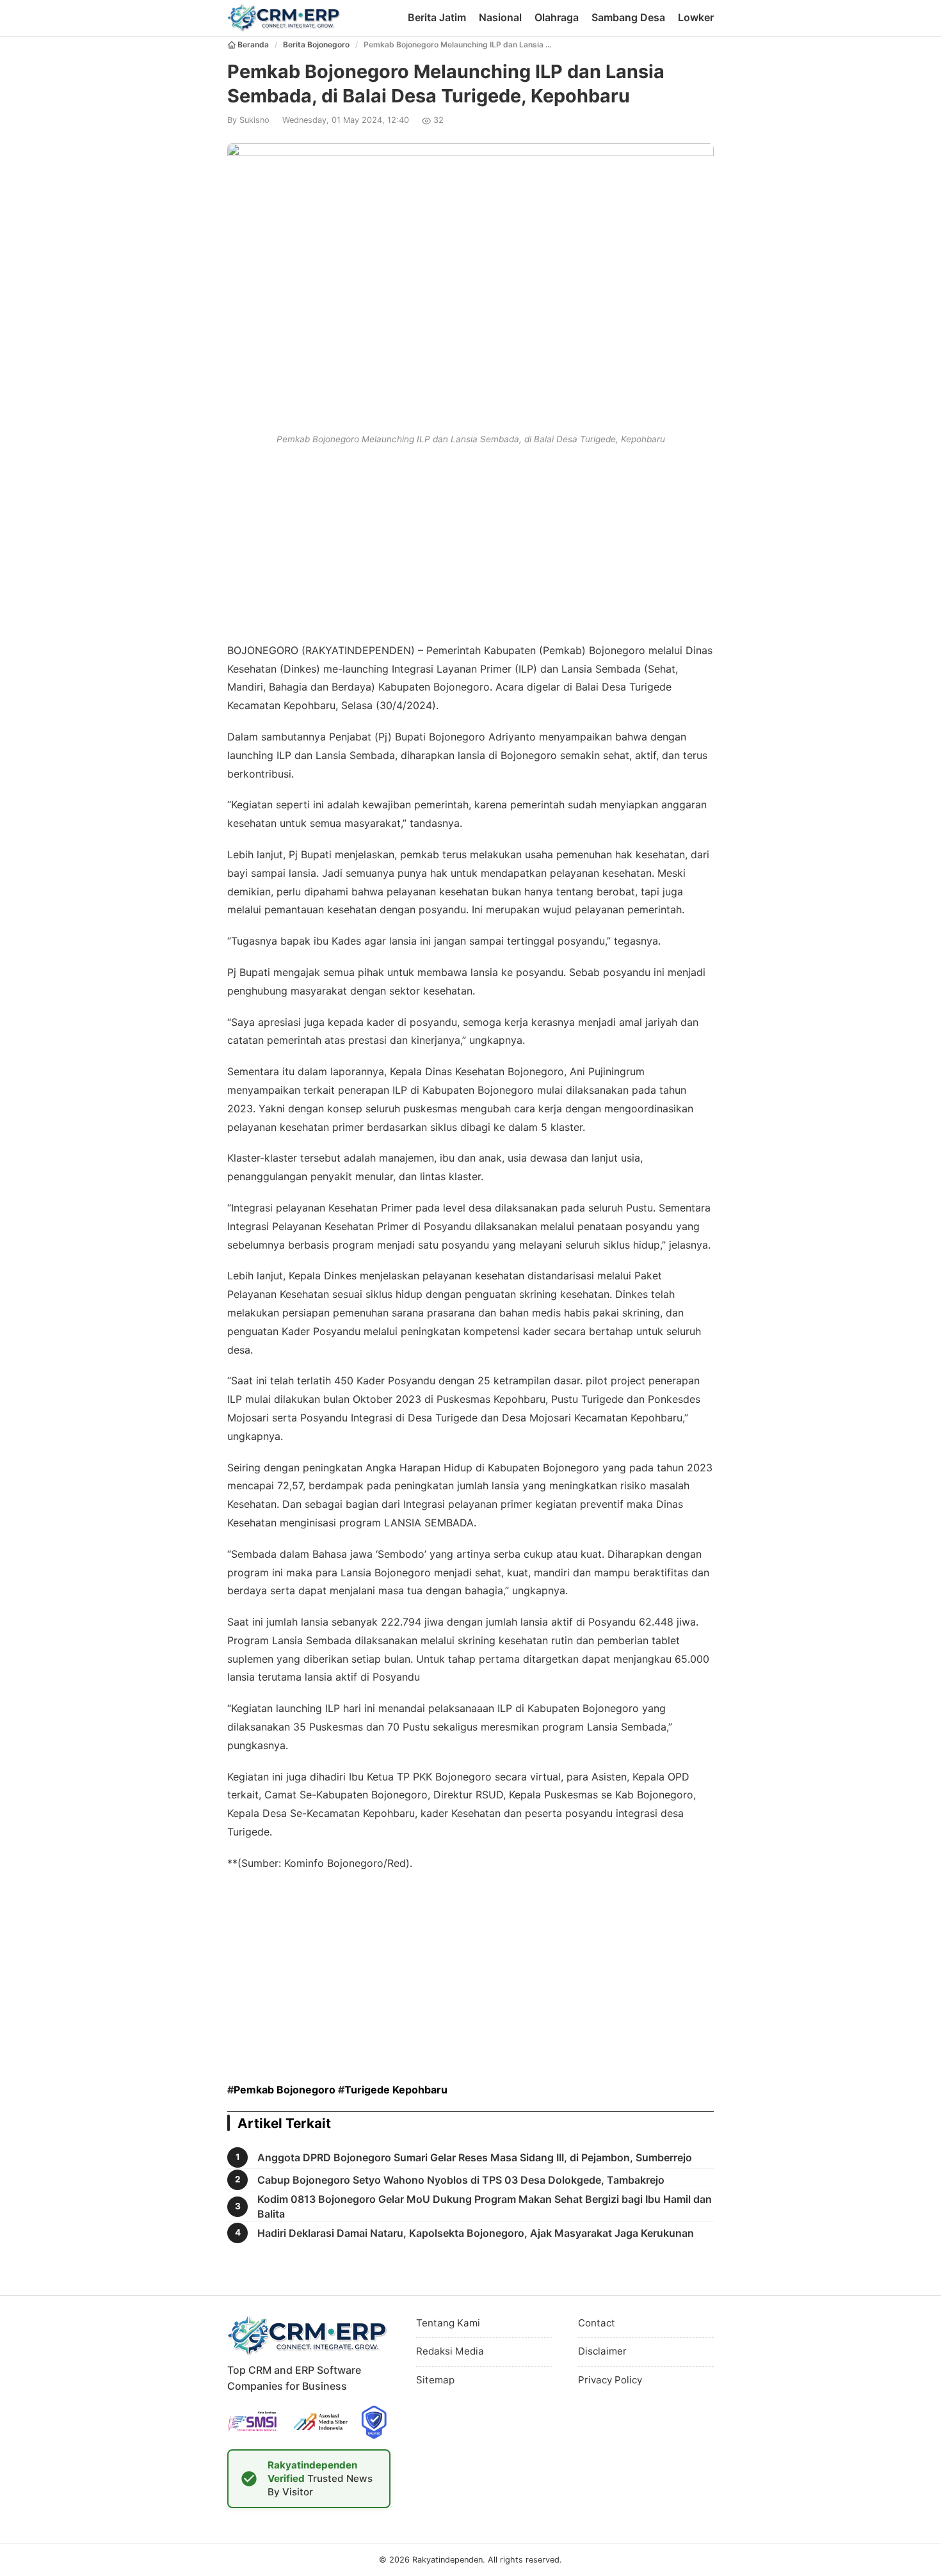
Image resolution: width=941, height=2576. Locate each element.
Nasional (500, 17)
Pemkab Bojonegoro (285, 2090)
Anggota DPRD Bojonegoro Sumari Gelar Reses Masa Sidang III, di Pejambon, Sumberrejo (475, 2157)
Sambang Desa (628, 17)
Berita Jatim (437, 17)
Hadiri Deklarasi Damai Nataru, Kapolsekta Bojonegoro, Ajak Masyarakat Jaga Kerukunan (476, 2233)
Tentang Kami (448, 2323)
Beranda (253, 44)
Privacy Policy (610, 2380)
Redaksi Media (450, 2351)
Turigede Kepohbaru (396, 2090)
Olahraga (557, 17)
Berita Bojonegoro (316, 44)
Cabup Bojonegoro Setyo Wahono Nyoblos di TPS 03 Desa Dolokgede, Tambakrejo (461, 2180)
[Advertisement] (470, 541)
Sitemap (435, 2380)
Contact (597, 2323)
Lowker (696, 17)
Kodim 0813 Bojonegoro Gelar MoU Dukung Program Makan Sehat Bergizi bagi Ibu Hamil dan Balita (485, 2206)
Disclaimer (602, 2351)
